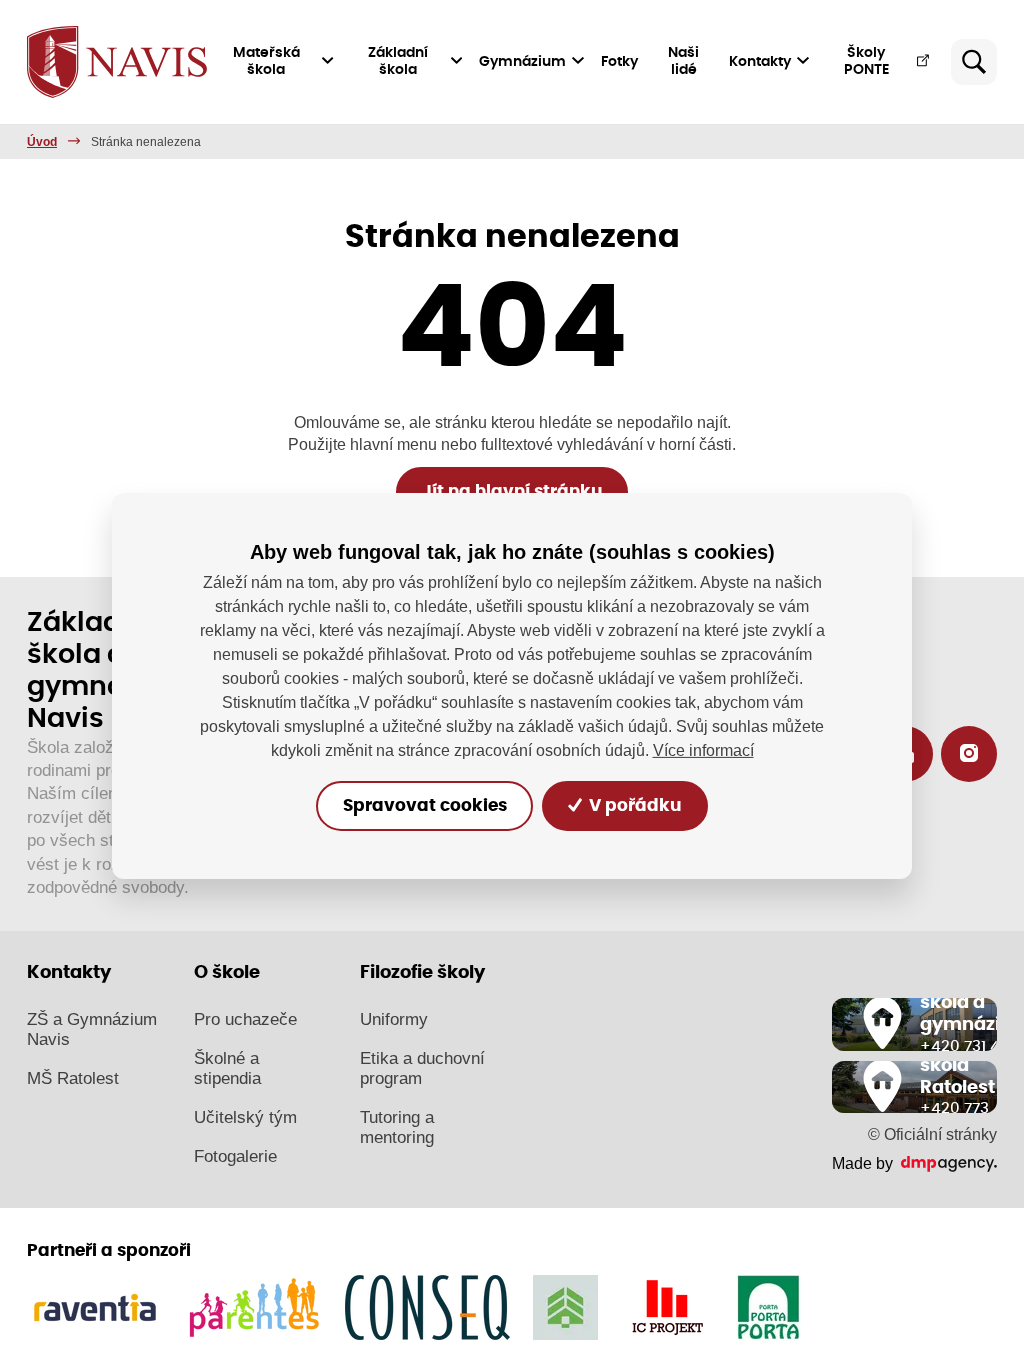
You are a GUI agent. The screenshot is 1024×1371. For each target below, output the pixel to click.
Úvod (42, 142)
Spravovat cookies (425, 806)
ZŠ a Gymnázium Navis (92, 1029)
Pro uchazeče (245, 1019)
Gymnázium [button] (522, 62)
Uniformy (394, 1019)
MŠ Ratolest (73, 1078)
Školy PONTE (866, 61)
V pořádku (633, 806)
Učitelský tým (245, 1117)
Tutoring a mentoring (397, 1127)
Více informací (703, 750)
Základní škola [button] (398, 61)
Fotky (619, 62)
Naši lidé (683, 61)
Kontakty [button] (760, 62)
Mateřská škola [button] (266, 61)
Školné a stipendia (227, 1068)
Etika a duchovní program (422, 1068)
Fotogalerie (235, 1156)
